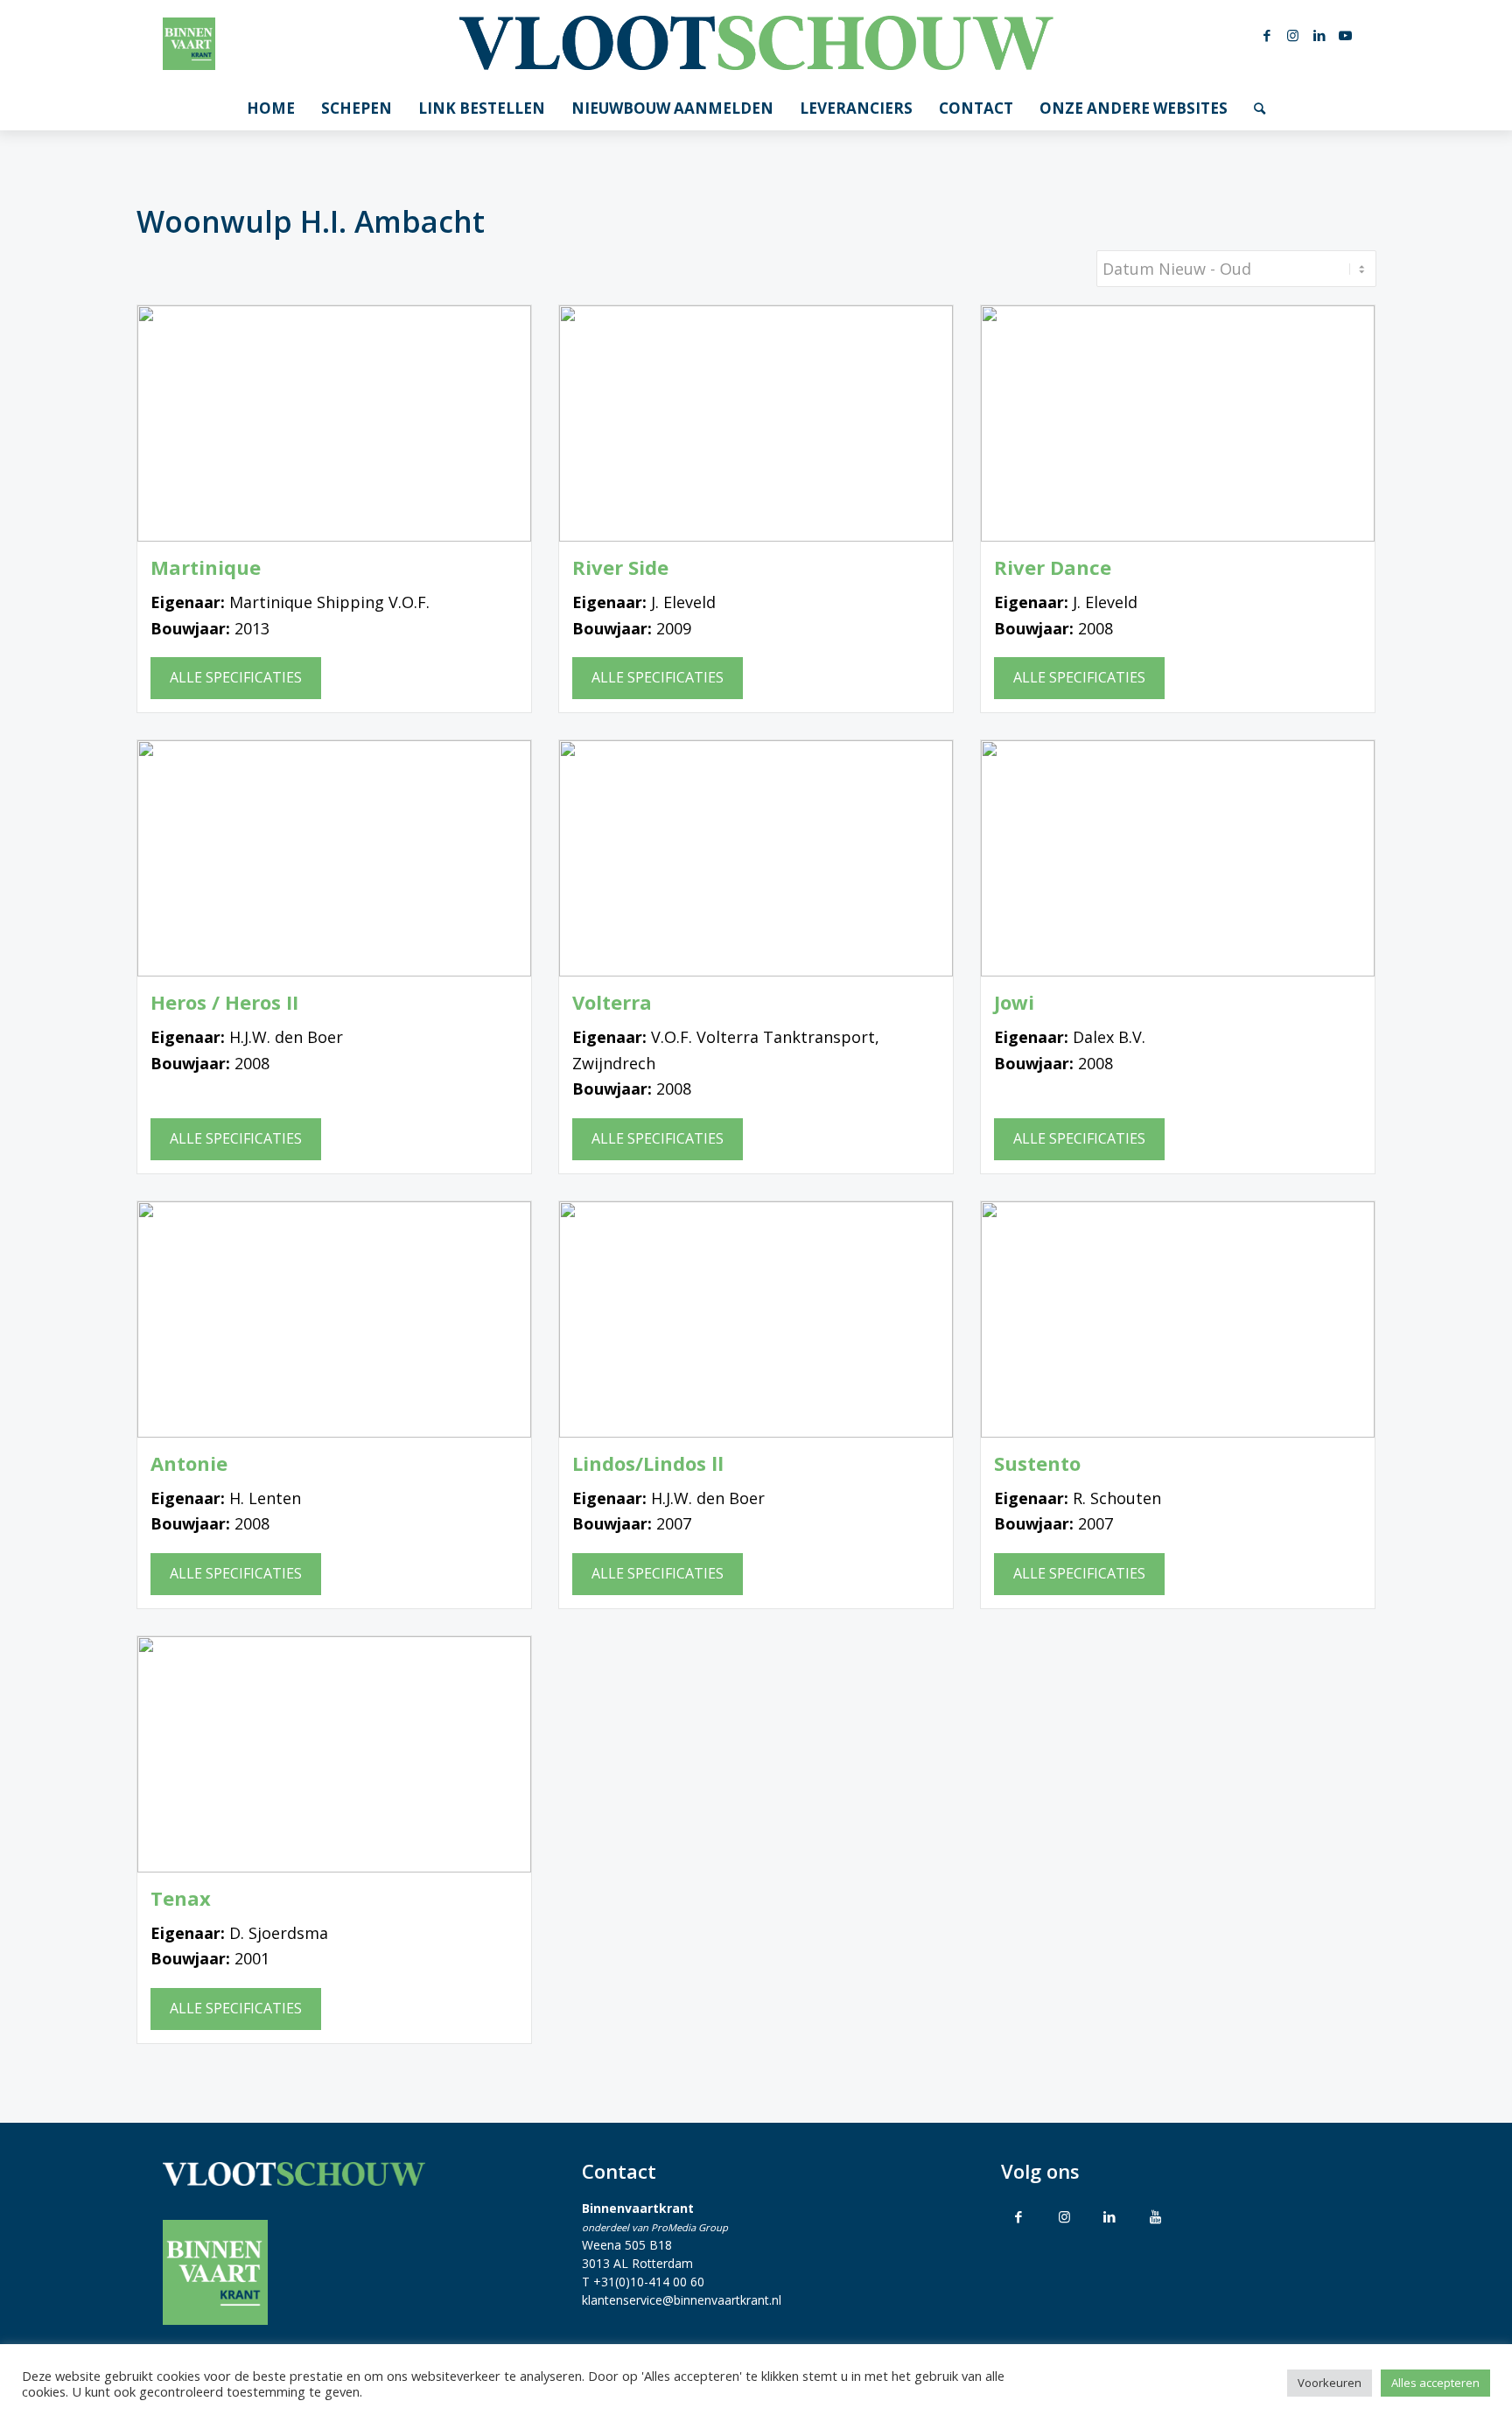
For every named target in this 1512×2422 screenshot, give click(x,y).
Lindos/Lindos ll (648, 1463)
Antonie (189, 1463)
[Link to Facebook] (1018, 2216)
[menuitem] (271, 108)
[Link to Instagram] (1064, 2216)
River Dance (1053, 567)
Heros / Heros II (224, 1002)
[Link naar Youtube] (1346, 35)
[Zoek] (1260, 108)
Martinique (206, 567)
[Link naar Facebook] (1267, 35)
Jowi (1014, 1002)
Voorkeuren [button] (1330, 2383)
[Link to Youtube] (1155, 2216)
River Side (620, 567)
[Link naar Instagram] (1293, 35)
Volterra (612, 1002)
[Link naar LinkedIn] (1319, 35)
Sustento (1037, 1463)
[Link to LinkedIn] (1109, 2216)
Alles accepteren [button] (1435, 2383)
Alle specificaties (236, 677)
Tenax (181, 1898)
